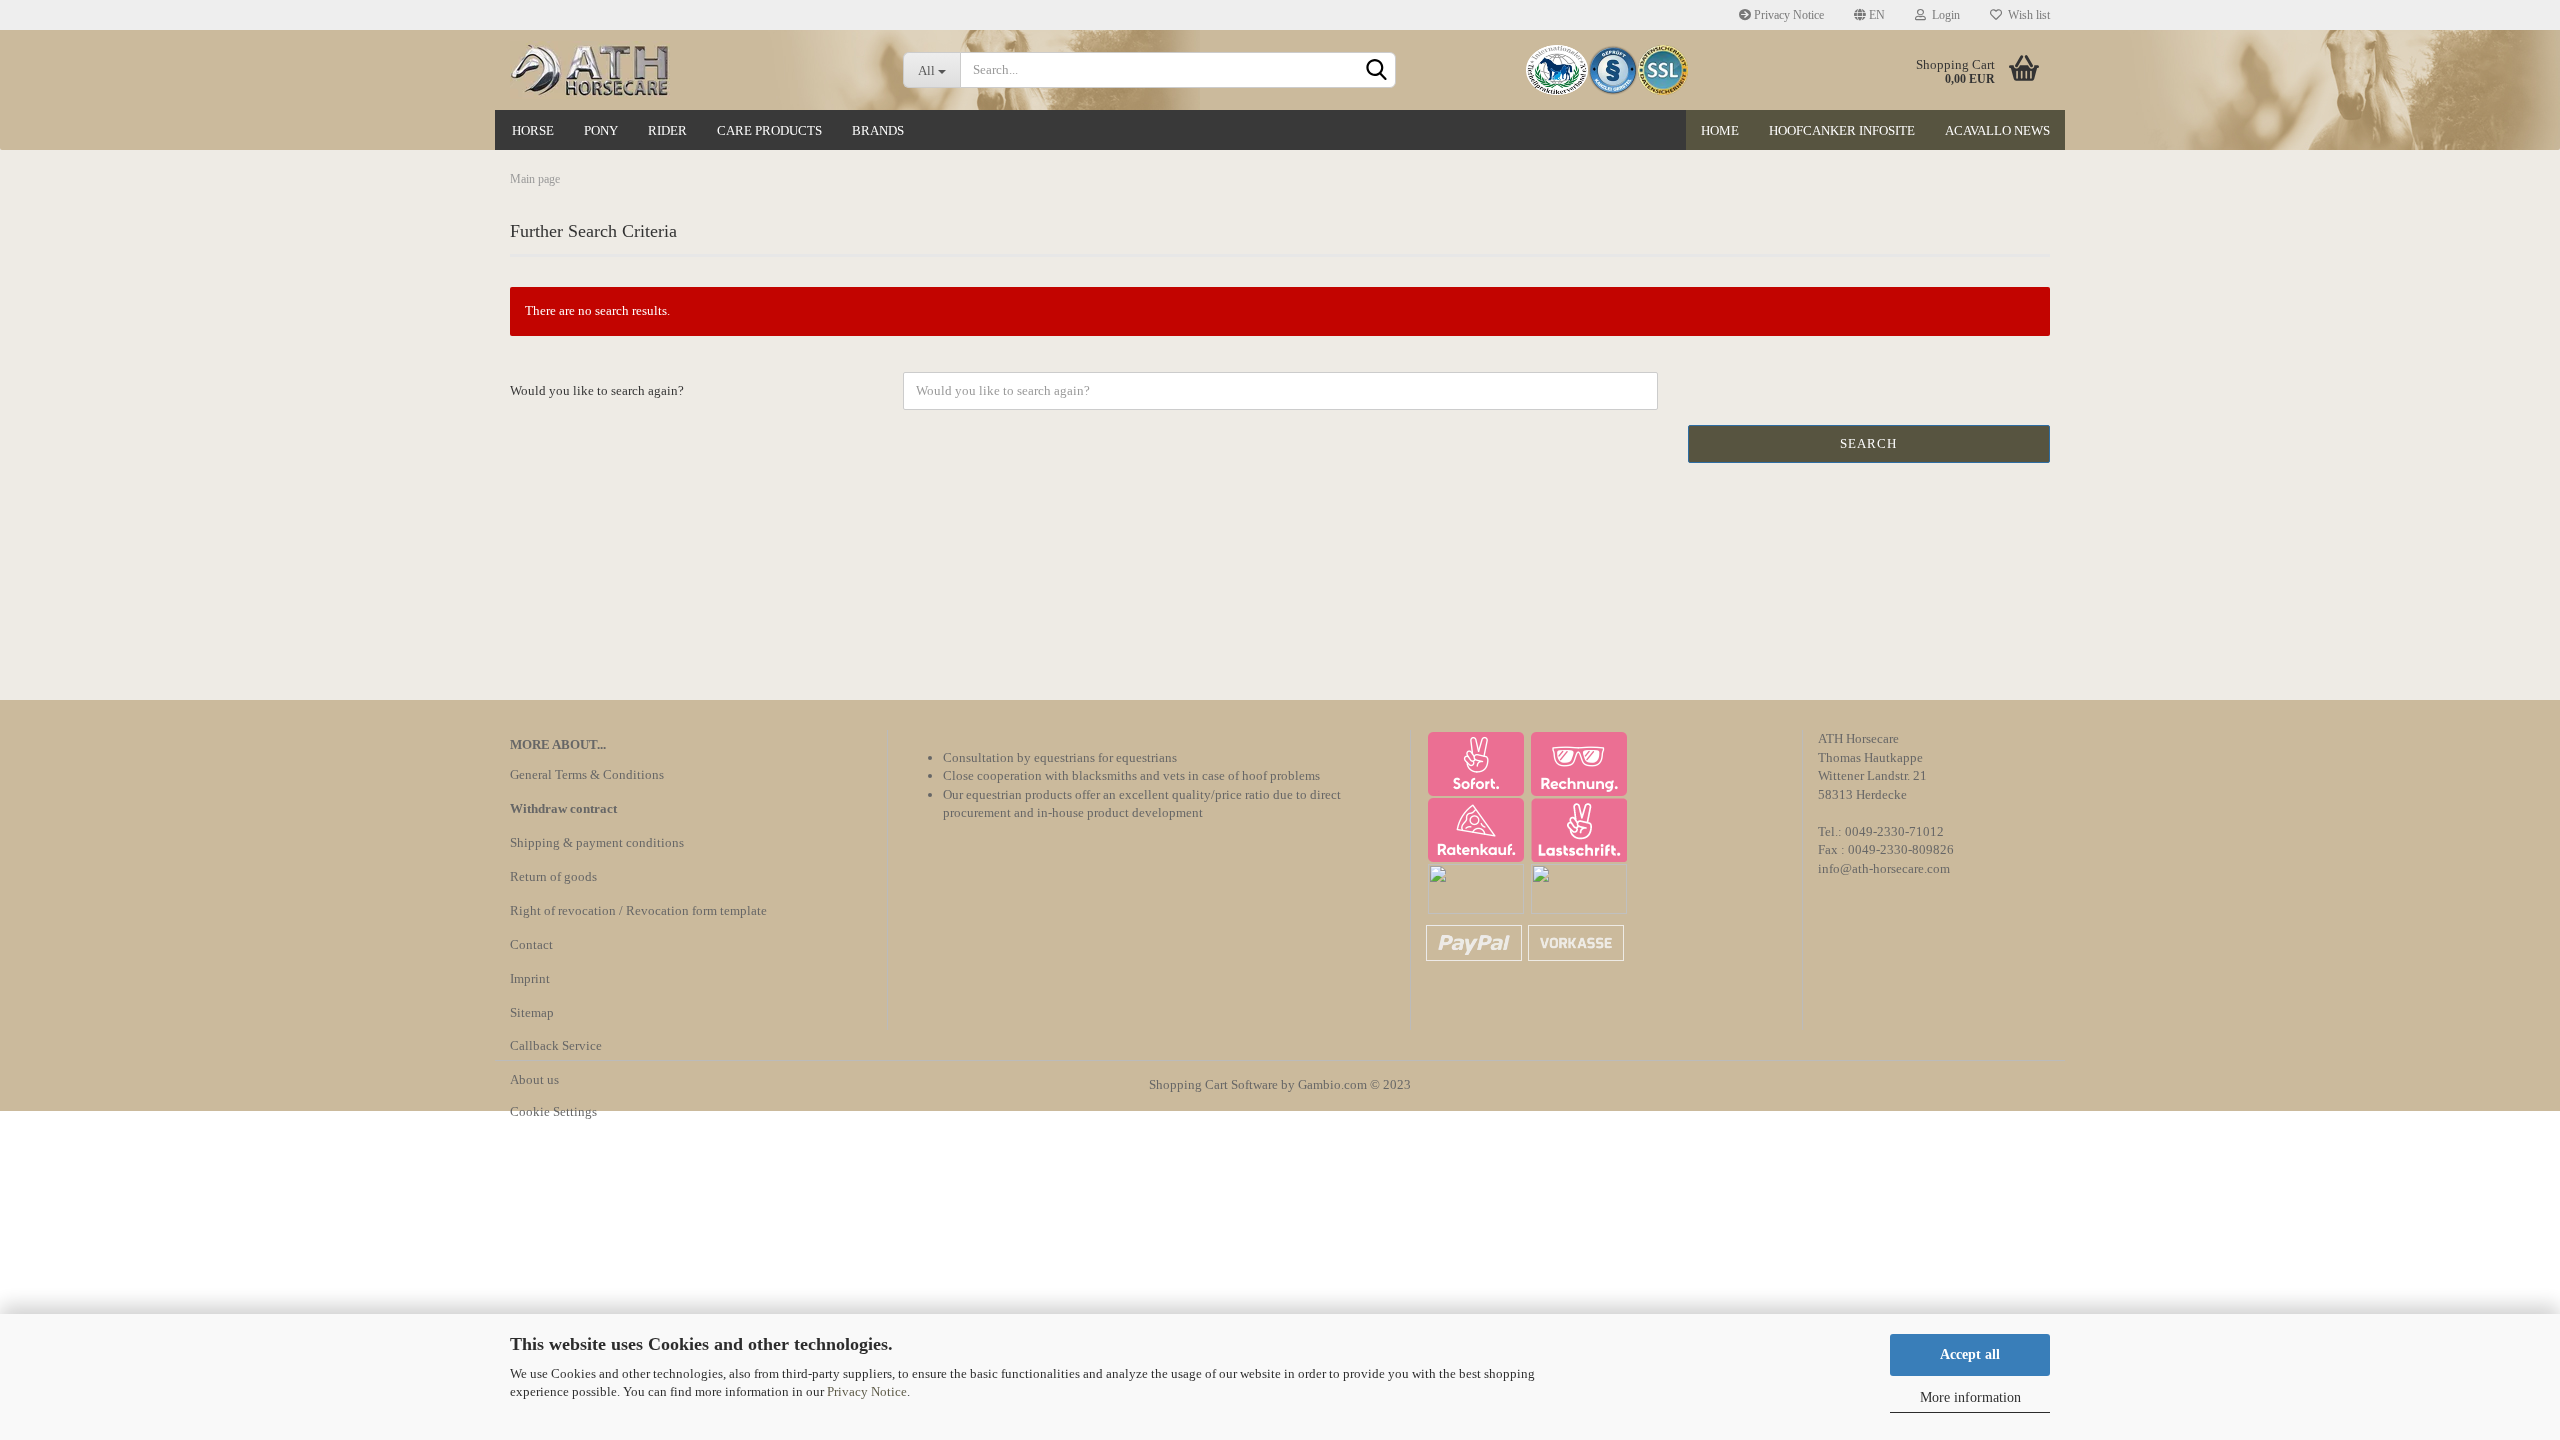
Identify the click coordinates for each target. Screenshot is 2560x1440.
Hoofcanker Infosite (1842, 130)
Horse (533, 130)
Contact (531, 944)
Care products (769, 130)
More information (1970, 1397)
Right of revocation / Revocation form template (638, 910)
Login (1943, 15)
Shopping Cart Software (1213, 1084)
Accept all (1970, 1354)
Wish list (2026, 15)
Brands (878, 130)
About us (534, 1079)
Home (1720, 130)
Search (1868, 443)
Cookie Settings (553, 1111)
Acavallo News (1997, 130)
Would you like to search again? (597, 390)
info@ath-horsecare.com (1884, 868)
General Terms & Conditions (587, 774)
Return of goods (553, 876)
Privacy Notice (867, 1391)
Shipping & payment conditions (597, 842)
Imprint (530, 978)
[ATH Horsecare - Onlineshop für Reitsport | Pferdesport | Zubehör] (691, 70)
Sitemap (532, 1012)
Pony (601, 130)
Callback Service (556, 1045)
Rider (667, 130)
